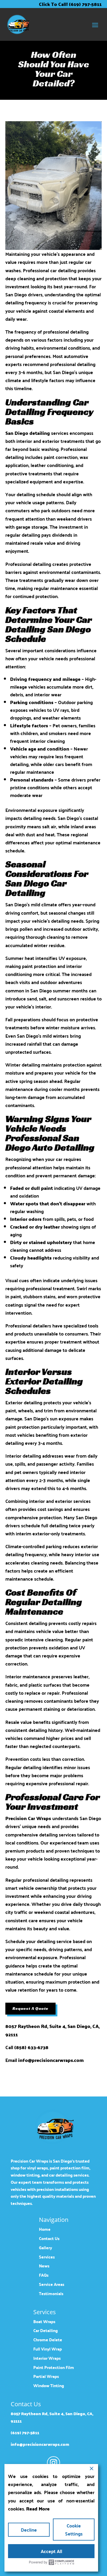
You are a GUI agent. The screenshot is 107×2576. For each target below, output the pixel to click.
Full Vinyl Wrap (48, 2349)
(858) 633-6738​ (31, 2047)
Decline (29, 2530)
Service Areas (52, 2284)
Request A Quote (30, 2008)
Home (45, 2229)
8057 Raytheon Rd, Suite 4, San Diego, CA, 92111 (52, 2030)
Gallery (45, 2248)
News (44, 2266)
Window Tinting (49, 2386)
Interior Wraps (47, 2358)
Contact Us (49, 2238)
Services (47, 2257)
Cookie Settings (74, 2530)
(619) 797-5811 (25, 2433)
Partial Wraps (46, 2376)
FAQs (44, 2275)
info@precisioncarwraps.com (51, 2060)
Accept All (51, 2551)
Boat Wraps (44, 2321)
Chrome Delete (48, 2340)
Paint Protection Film (54, 2367)
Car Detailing (45, 2330)
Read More (38, 2509)
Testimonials (51, 2294)
